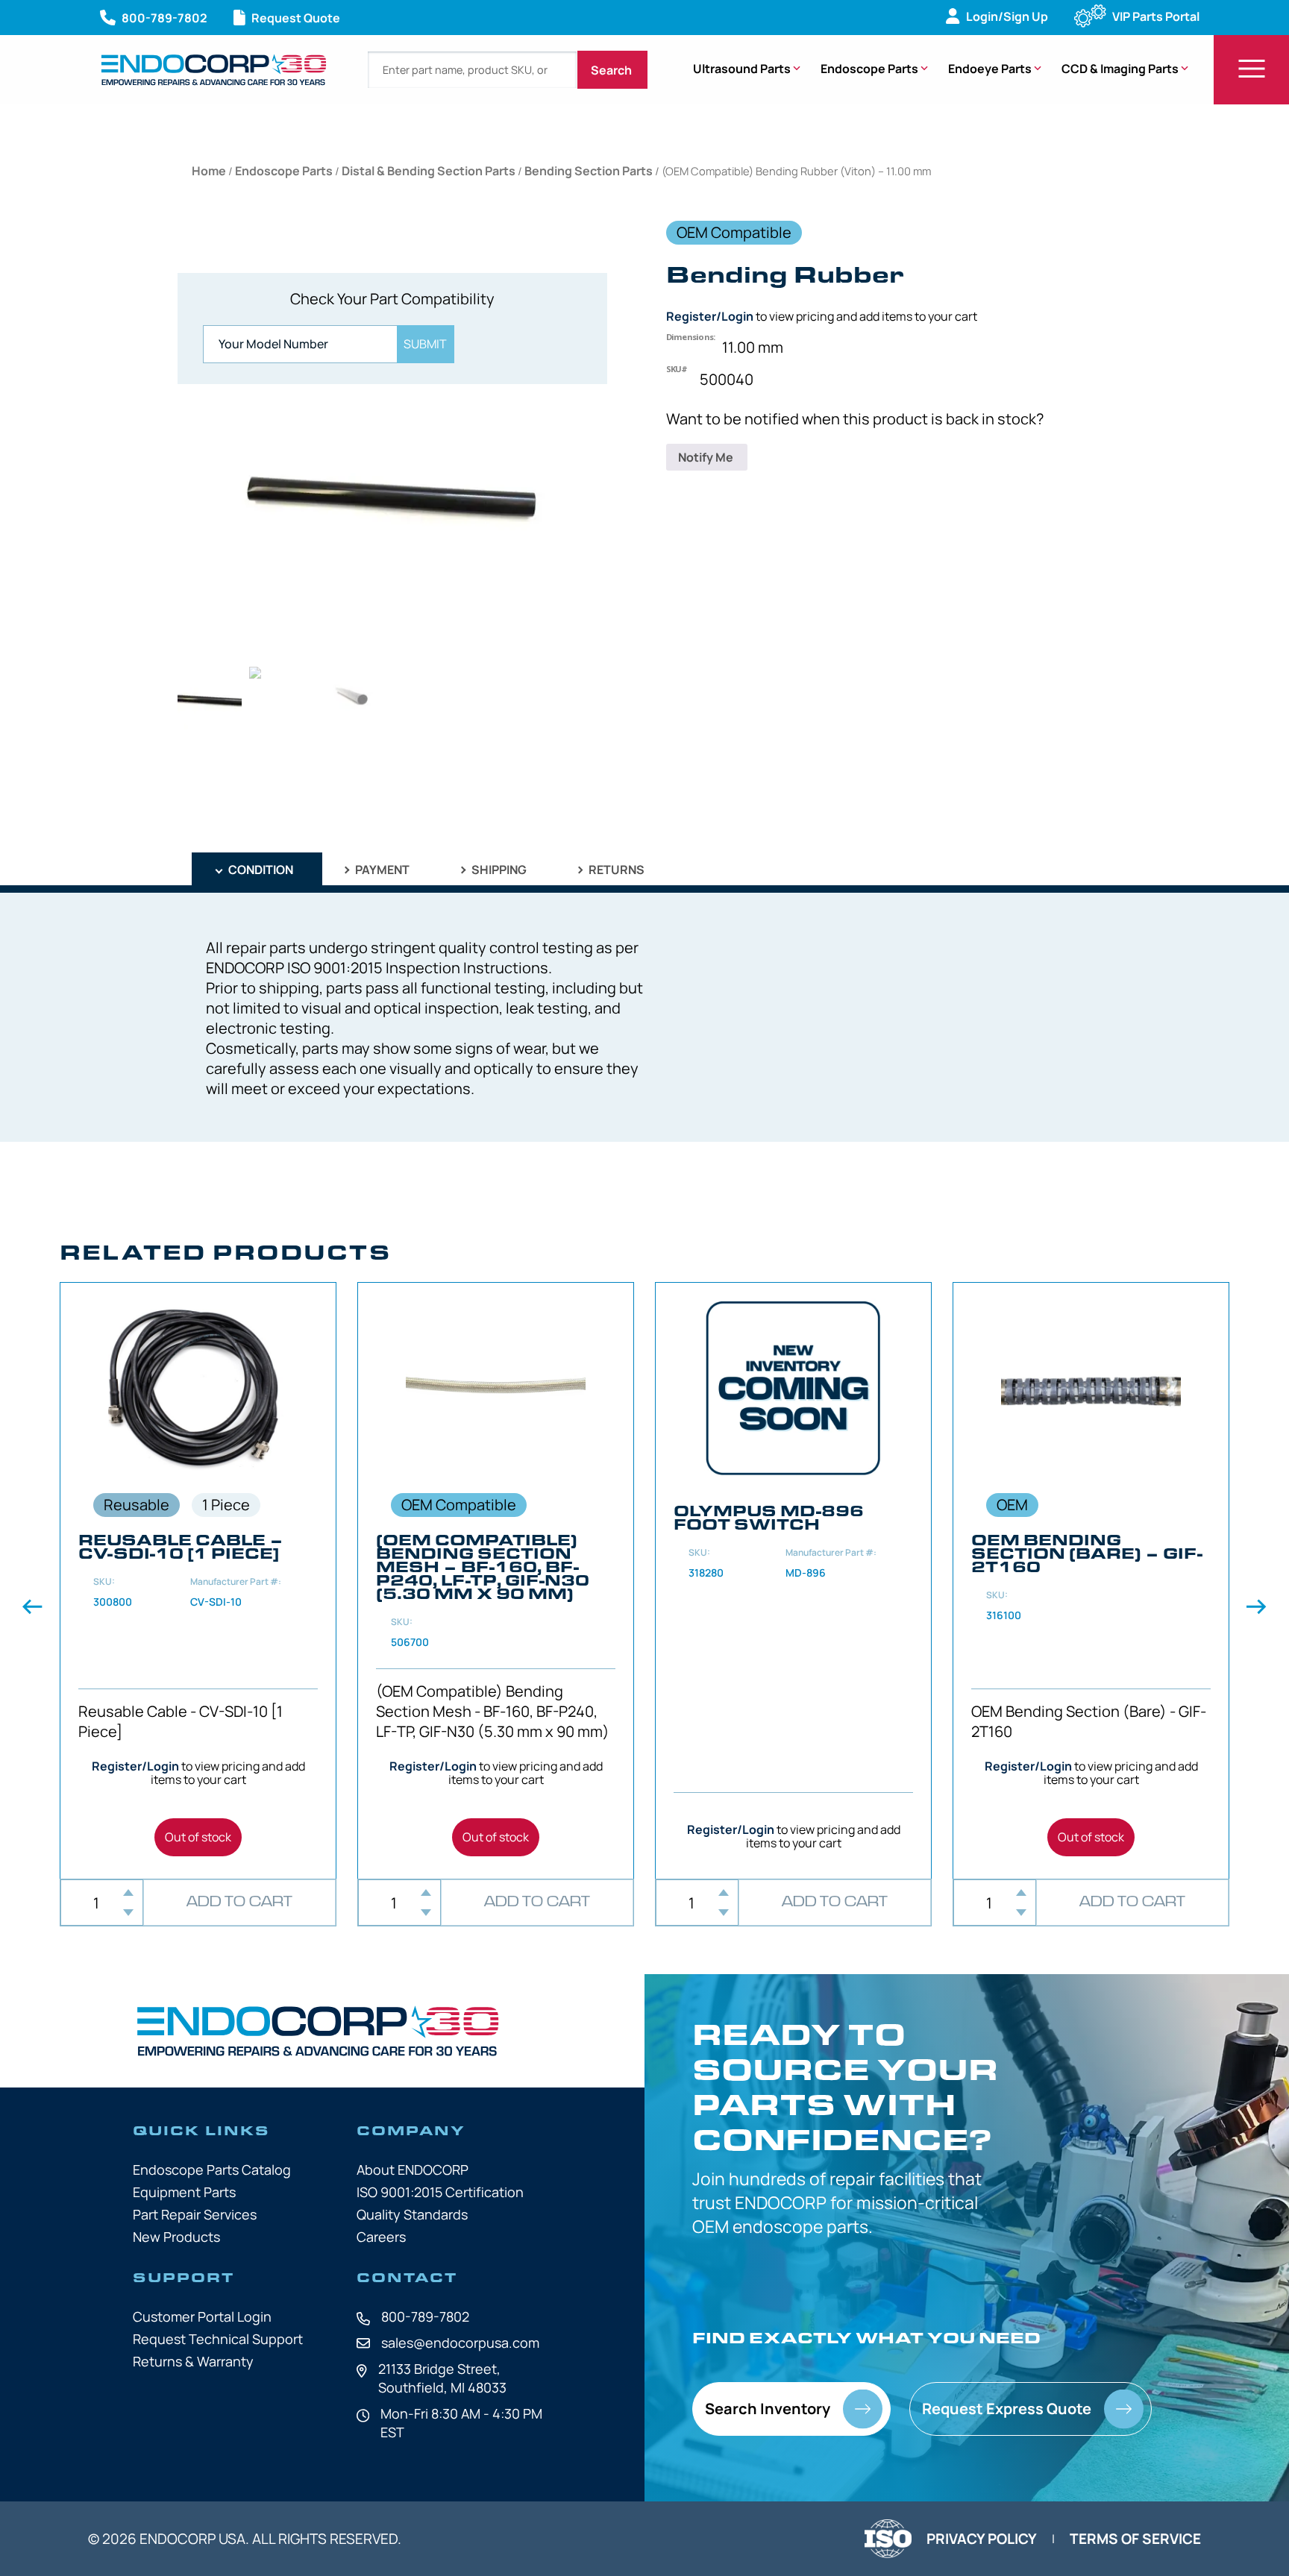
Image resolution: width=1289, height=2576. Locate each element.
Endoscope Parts (869, 69)
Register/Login (710, 316)
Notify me (707, 457)
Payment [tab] (381, 870)
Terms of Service (1135, 2539)
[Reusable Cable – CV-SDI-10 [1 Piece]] (198, 1581)
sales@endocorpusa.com (460, 2343)
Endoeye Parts (990, 69)
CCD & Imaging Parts (1120, 69)
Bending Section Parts (589, 171)
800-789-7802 (425, 2316)
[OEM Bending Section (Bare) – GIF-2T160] (1091, 1581)
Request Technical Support (218, 2339)
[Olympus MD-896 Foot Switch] (793, 1581)
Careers (381, 2237)
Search (612, 70)
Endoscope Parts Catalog (212, 2170)
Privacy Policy (982, 2539)
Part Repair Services (195, 2214)
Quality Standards (412, 2214)
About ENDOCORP (413, 2170)
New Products (176, 2237)
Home (209, 171)
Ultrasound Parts (742, 69)
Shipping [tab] (498, 870)
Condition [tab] (260, 870)
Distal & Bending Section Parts (429, 171)
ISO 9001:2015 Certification (440, 2192)
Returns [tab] (615, 870)
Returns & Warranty (193, 2361)
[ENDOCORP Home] (214, 70)
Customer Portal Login (202, 2316)
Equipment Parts (184, 2192)
